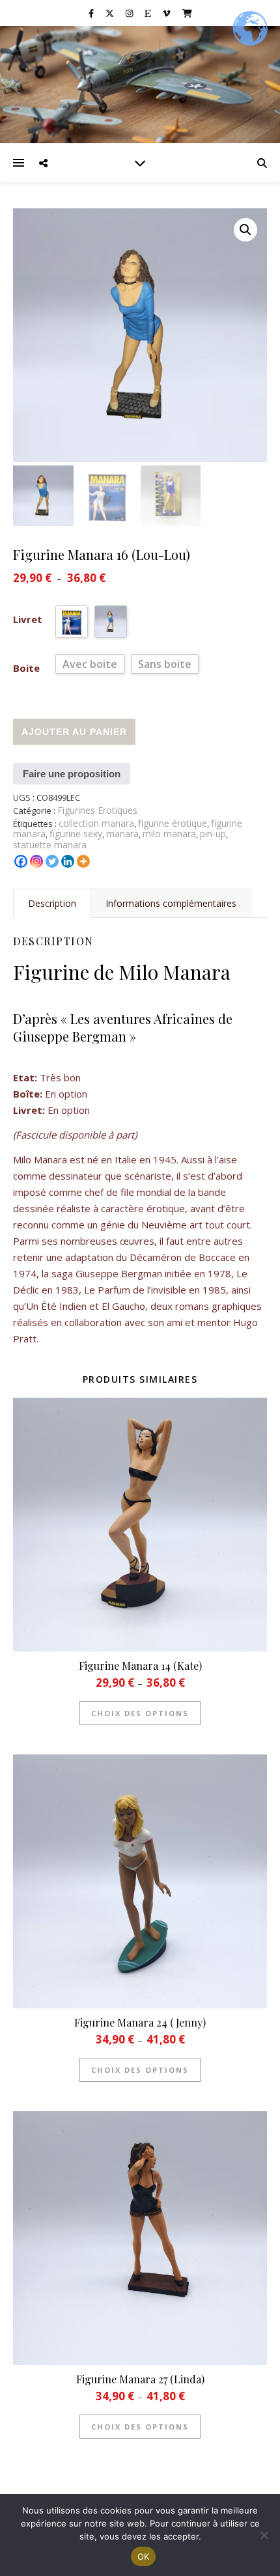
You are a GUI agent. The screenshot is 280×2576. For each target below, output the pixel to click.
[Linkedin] (68, 861)
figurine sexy (76, 834)
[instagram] (130, 13)
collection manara (96, 823)
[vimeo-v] (167, 13)
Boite (26, 668)
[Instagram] (36, 861)
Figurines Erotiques (97, 810)
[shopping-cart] (187, 13)
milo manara (169, 834)
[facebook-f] (92, 13)
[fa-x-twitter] (111, 13)
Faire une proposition (72, 774)
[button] (245, 230)
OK (144, 2556)
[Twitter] (52, 861)
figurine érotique (173, 823)
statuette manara (50, 845)
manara (122, 834)
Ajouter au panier (74, 732)
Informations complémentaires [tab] (171, 903)
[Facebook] (21, 861)
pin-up (213, 834)
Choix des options (140, 1713)
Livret (28, 619)
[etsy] (149, 13)
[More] (83, 861)
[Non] (264, 2535)
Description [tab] (52, 903)
